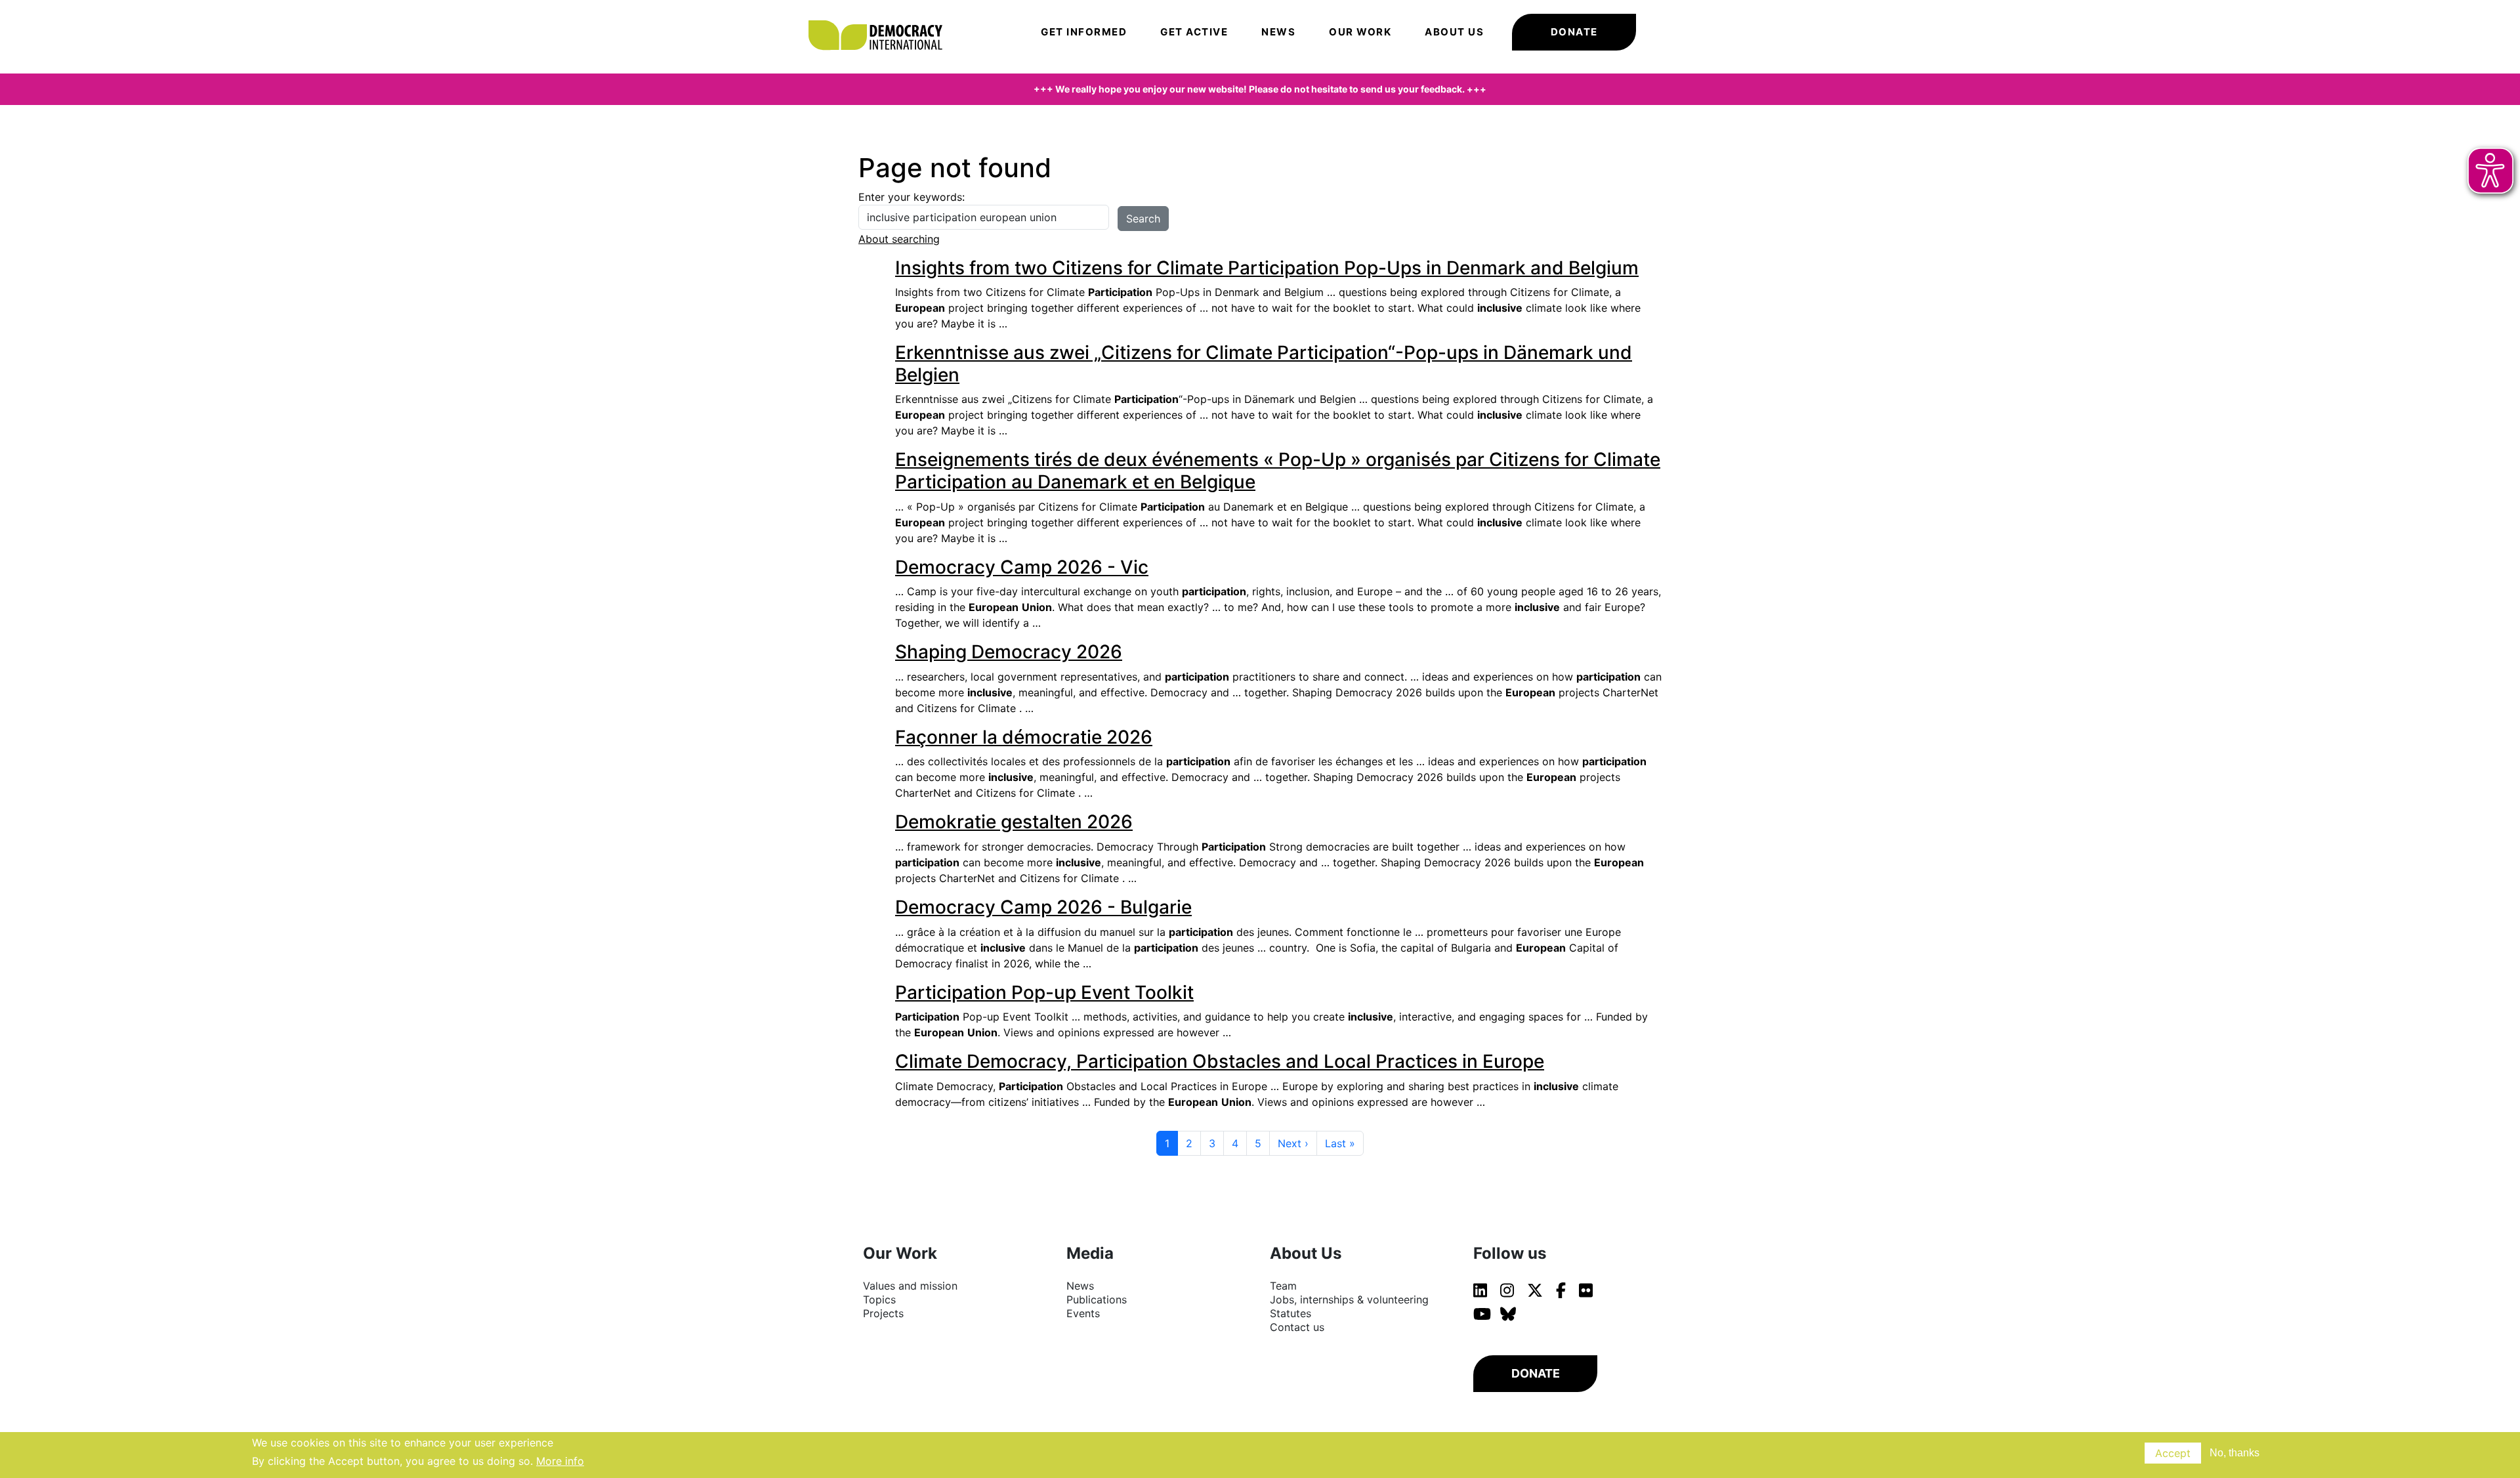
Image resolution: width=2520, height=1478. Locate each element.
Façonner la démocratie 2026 (1024, 737)
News (1278, 32)
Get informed (1084, 32)
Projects (883, 1313)
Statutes (1291, 1313)
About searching (899, 239)
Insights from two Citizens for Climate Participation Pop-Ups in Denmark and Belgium (1267, 268)
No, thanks (2235, 1453)
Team (1283, 1286)
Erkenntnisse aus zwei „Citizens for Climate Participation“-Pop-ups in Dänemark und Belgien (1264, 364)
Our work (1360, 32)
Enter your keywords (910, 197)
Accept (2173, 1453)
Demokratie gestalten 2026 (1014, 822)
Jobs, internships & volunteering (1349, 1299)
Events (1083, 1313)
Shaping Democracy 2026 (1009, 652)
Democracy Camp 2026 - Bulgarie (1043, 907)
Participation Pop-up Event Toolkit (1044, 992)
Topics (879, 1299)
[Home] (882, 16)
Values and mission (910, 1286)
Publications (1097, 1299)
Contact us (1297, 1327)
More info (560, 1461)
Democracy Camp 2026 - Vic (1022, 567)
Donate (1574, 32)
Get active (1194, 32)
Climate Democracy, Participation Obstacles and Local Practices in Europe (1220, 1061)
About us (1454, 32)
